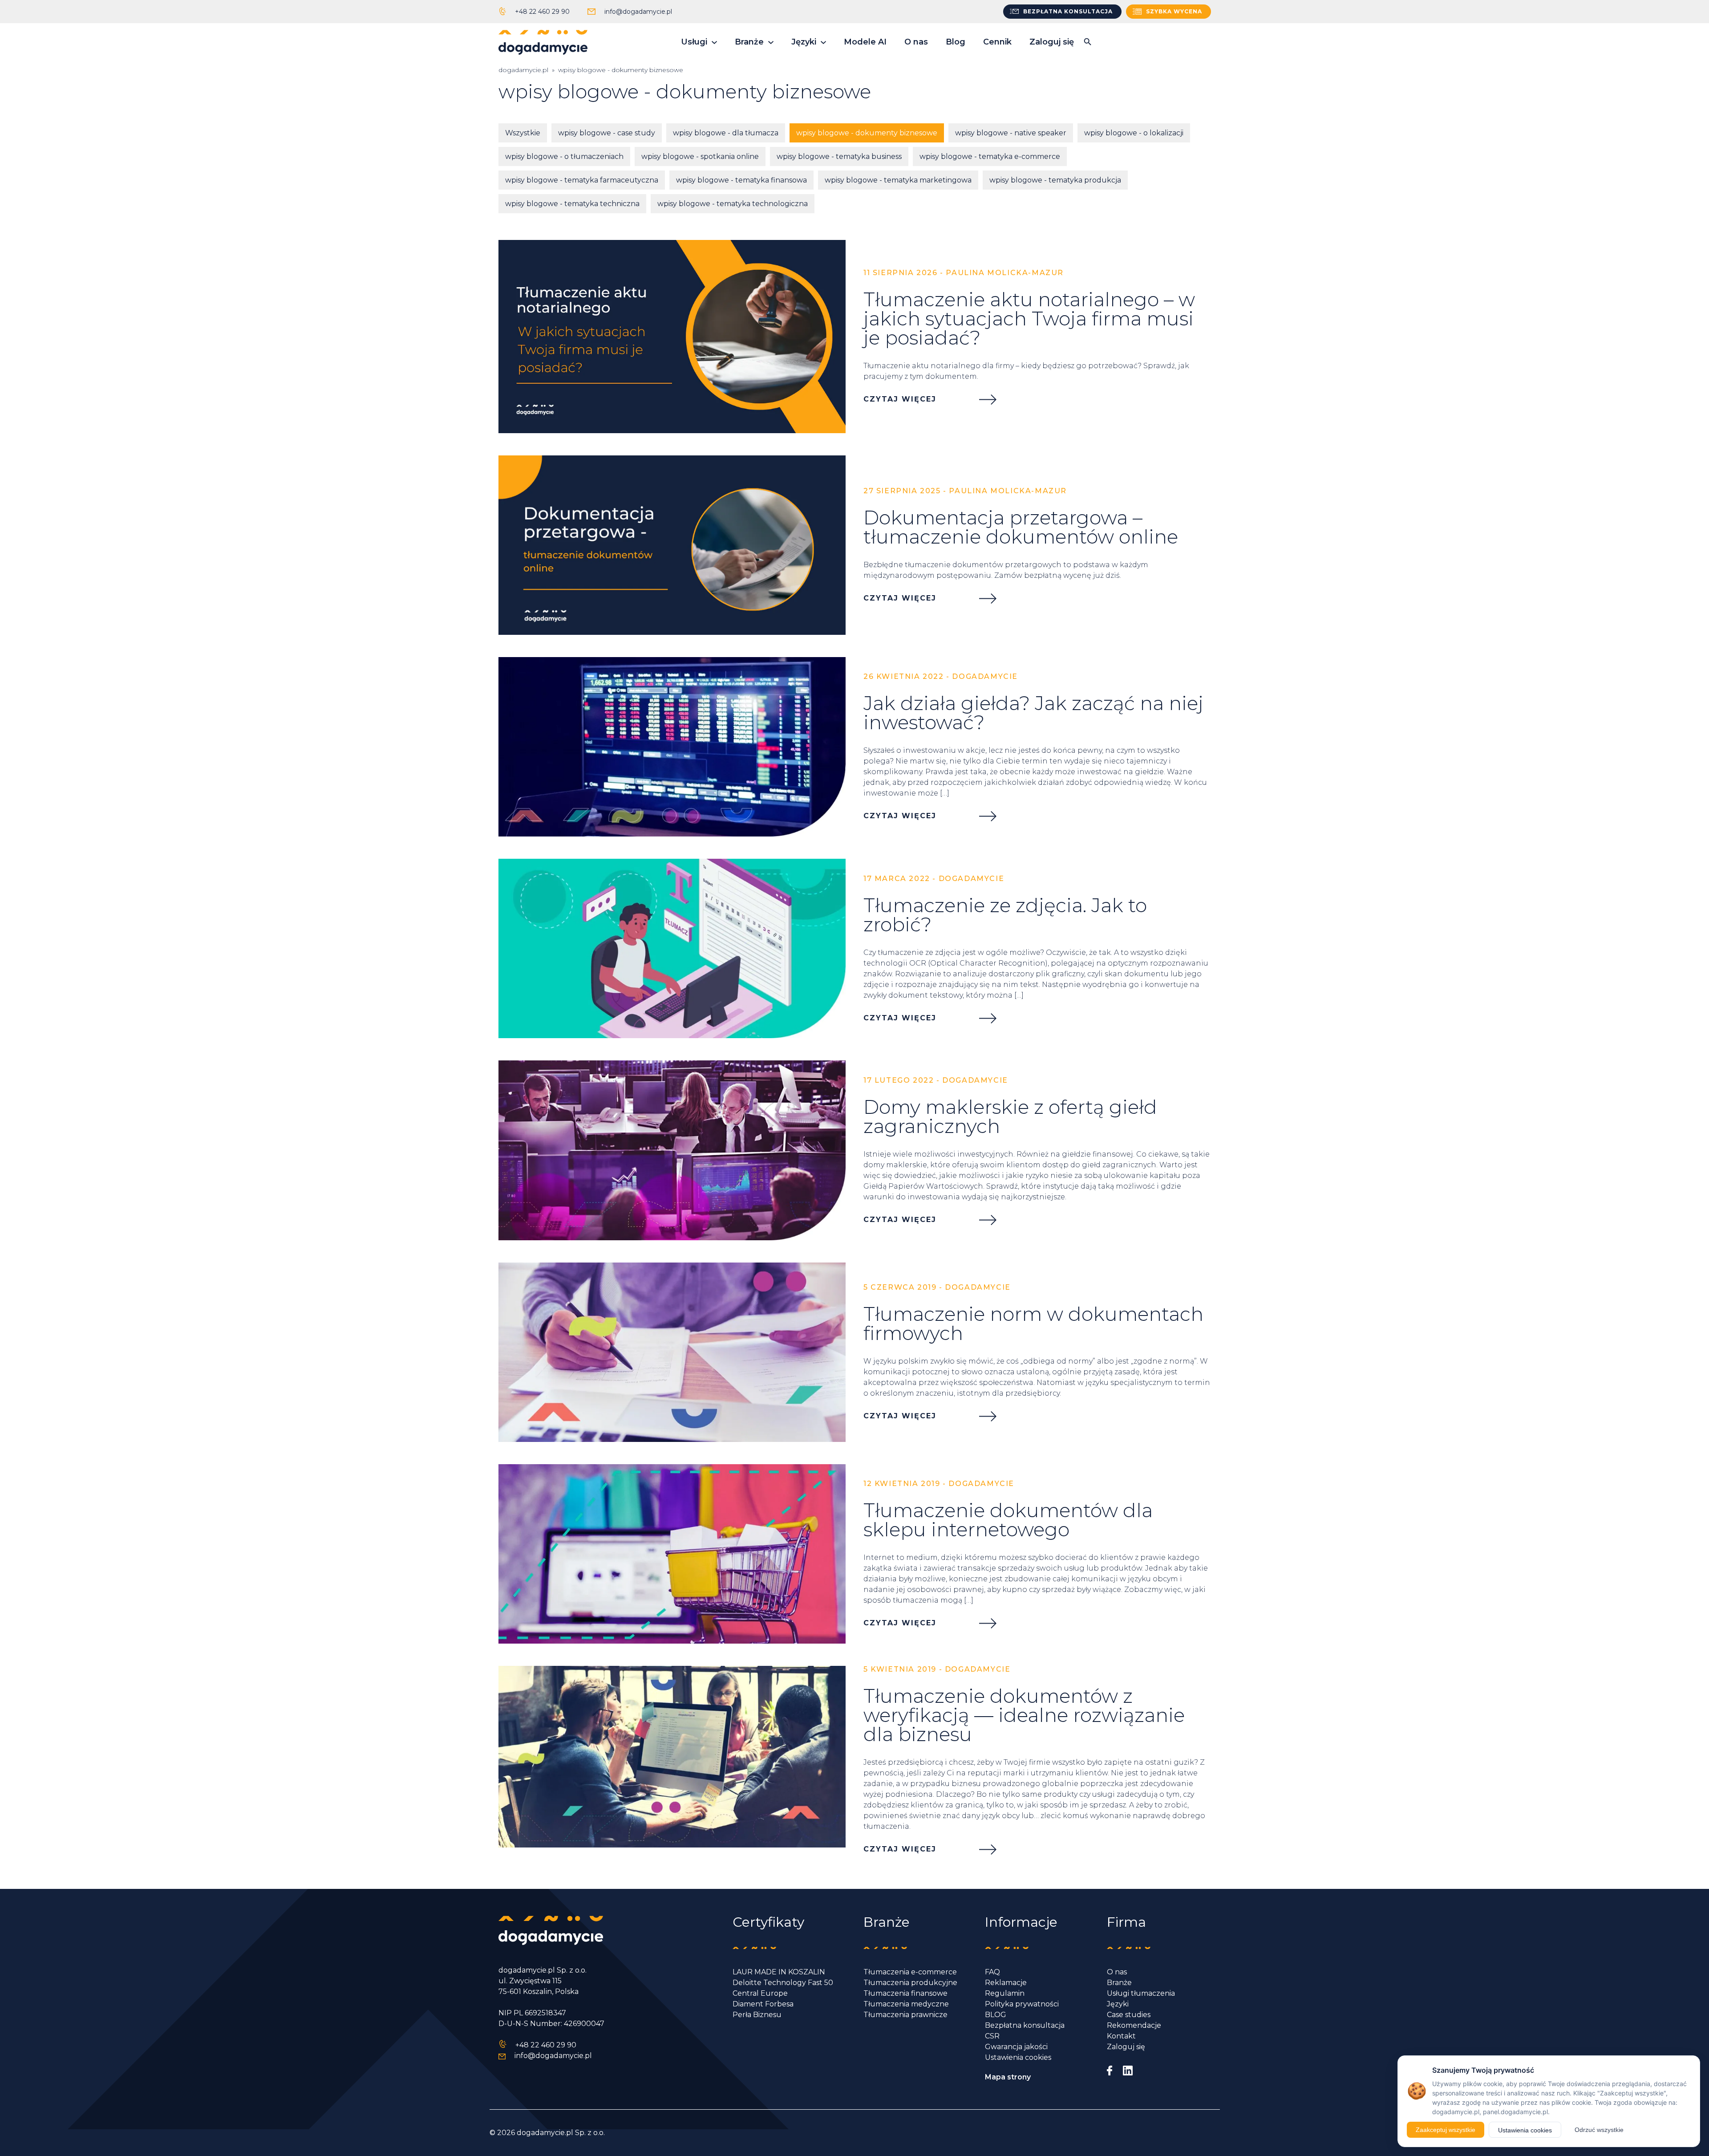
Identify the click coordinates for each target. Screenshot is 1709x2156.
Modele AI (865, 42)
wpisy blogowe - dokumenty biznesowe (867, 133)
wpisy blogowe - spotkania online (700, 156)
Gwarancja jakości (1016, 2047)
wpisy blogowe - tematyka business (839, 156)
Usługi (694, 42)
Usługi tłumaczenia (1141, 1993)
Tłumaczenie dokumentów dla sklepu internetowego (1008, 1520)
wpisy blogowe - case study (607, 133)
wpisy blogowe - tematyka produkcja (1055, 180)
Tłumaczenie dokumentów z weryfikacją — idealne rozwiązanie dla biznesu (1024, 1715)
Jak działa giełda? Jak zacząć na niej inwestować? (1033, 713)
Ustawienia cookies (1018, 2057)
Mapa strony (1008, 2077)
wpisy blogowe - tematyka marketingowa (898, 180)
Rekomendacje (1134, 2025)
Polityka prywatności (1022, 2004)
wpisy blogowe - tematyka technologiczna (733, 204)
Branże (749, 42)
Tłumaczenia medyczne (906, 2004)
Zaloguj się (1052, 42)
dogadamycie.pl (523, 70)
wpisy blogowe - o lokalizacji (1134, 133)
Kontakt (1121, 2036)
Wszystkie (523, 133)
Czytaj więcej (900, 399)
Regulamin (1005, 1993)
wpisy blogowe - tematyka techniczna (572, 204)
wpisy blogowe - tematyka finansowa (741, 180)
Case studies (1129, 2015)
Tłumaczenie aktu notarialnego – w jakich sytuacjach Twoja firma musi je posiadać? (1029, 319)
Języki (804, 42)
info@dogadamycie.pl (638, 12)
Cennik (997, 42)
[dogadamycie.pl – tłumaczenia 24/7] (543, 42)
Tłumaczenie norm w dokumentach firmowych (1033, 1324)
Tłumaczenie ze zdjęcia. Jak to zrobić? (1005, 915)
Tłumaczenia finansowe (905, 1993)
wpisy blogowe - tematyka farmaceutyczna (582, 180)
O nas (916, 42)
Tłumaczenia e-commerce (910, 1972)
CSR (992, 2036)
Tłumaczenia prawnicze (905, 2015)
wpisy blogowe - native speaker (1011, 133)
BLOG (996, 2015)
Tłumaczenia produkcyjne (910, 1983)
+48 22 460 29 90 (542, 12)
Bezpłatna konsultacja (1025, 2025)
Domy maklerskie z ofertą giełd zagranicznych (1010, 1117)
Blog (956, 42)
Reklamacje (1006, 1983)
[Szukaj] (1088, 42)
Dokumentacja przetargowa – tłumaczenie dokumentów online (1021, 527)
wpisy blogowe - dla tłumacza (726, 133)
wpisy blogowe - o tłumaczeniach (564, 156)
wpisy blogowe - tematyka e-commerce (990, 156)
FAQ (992, 1972)
